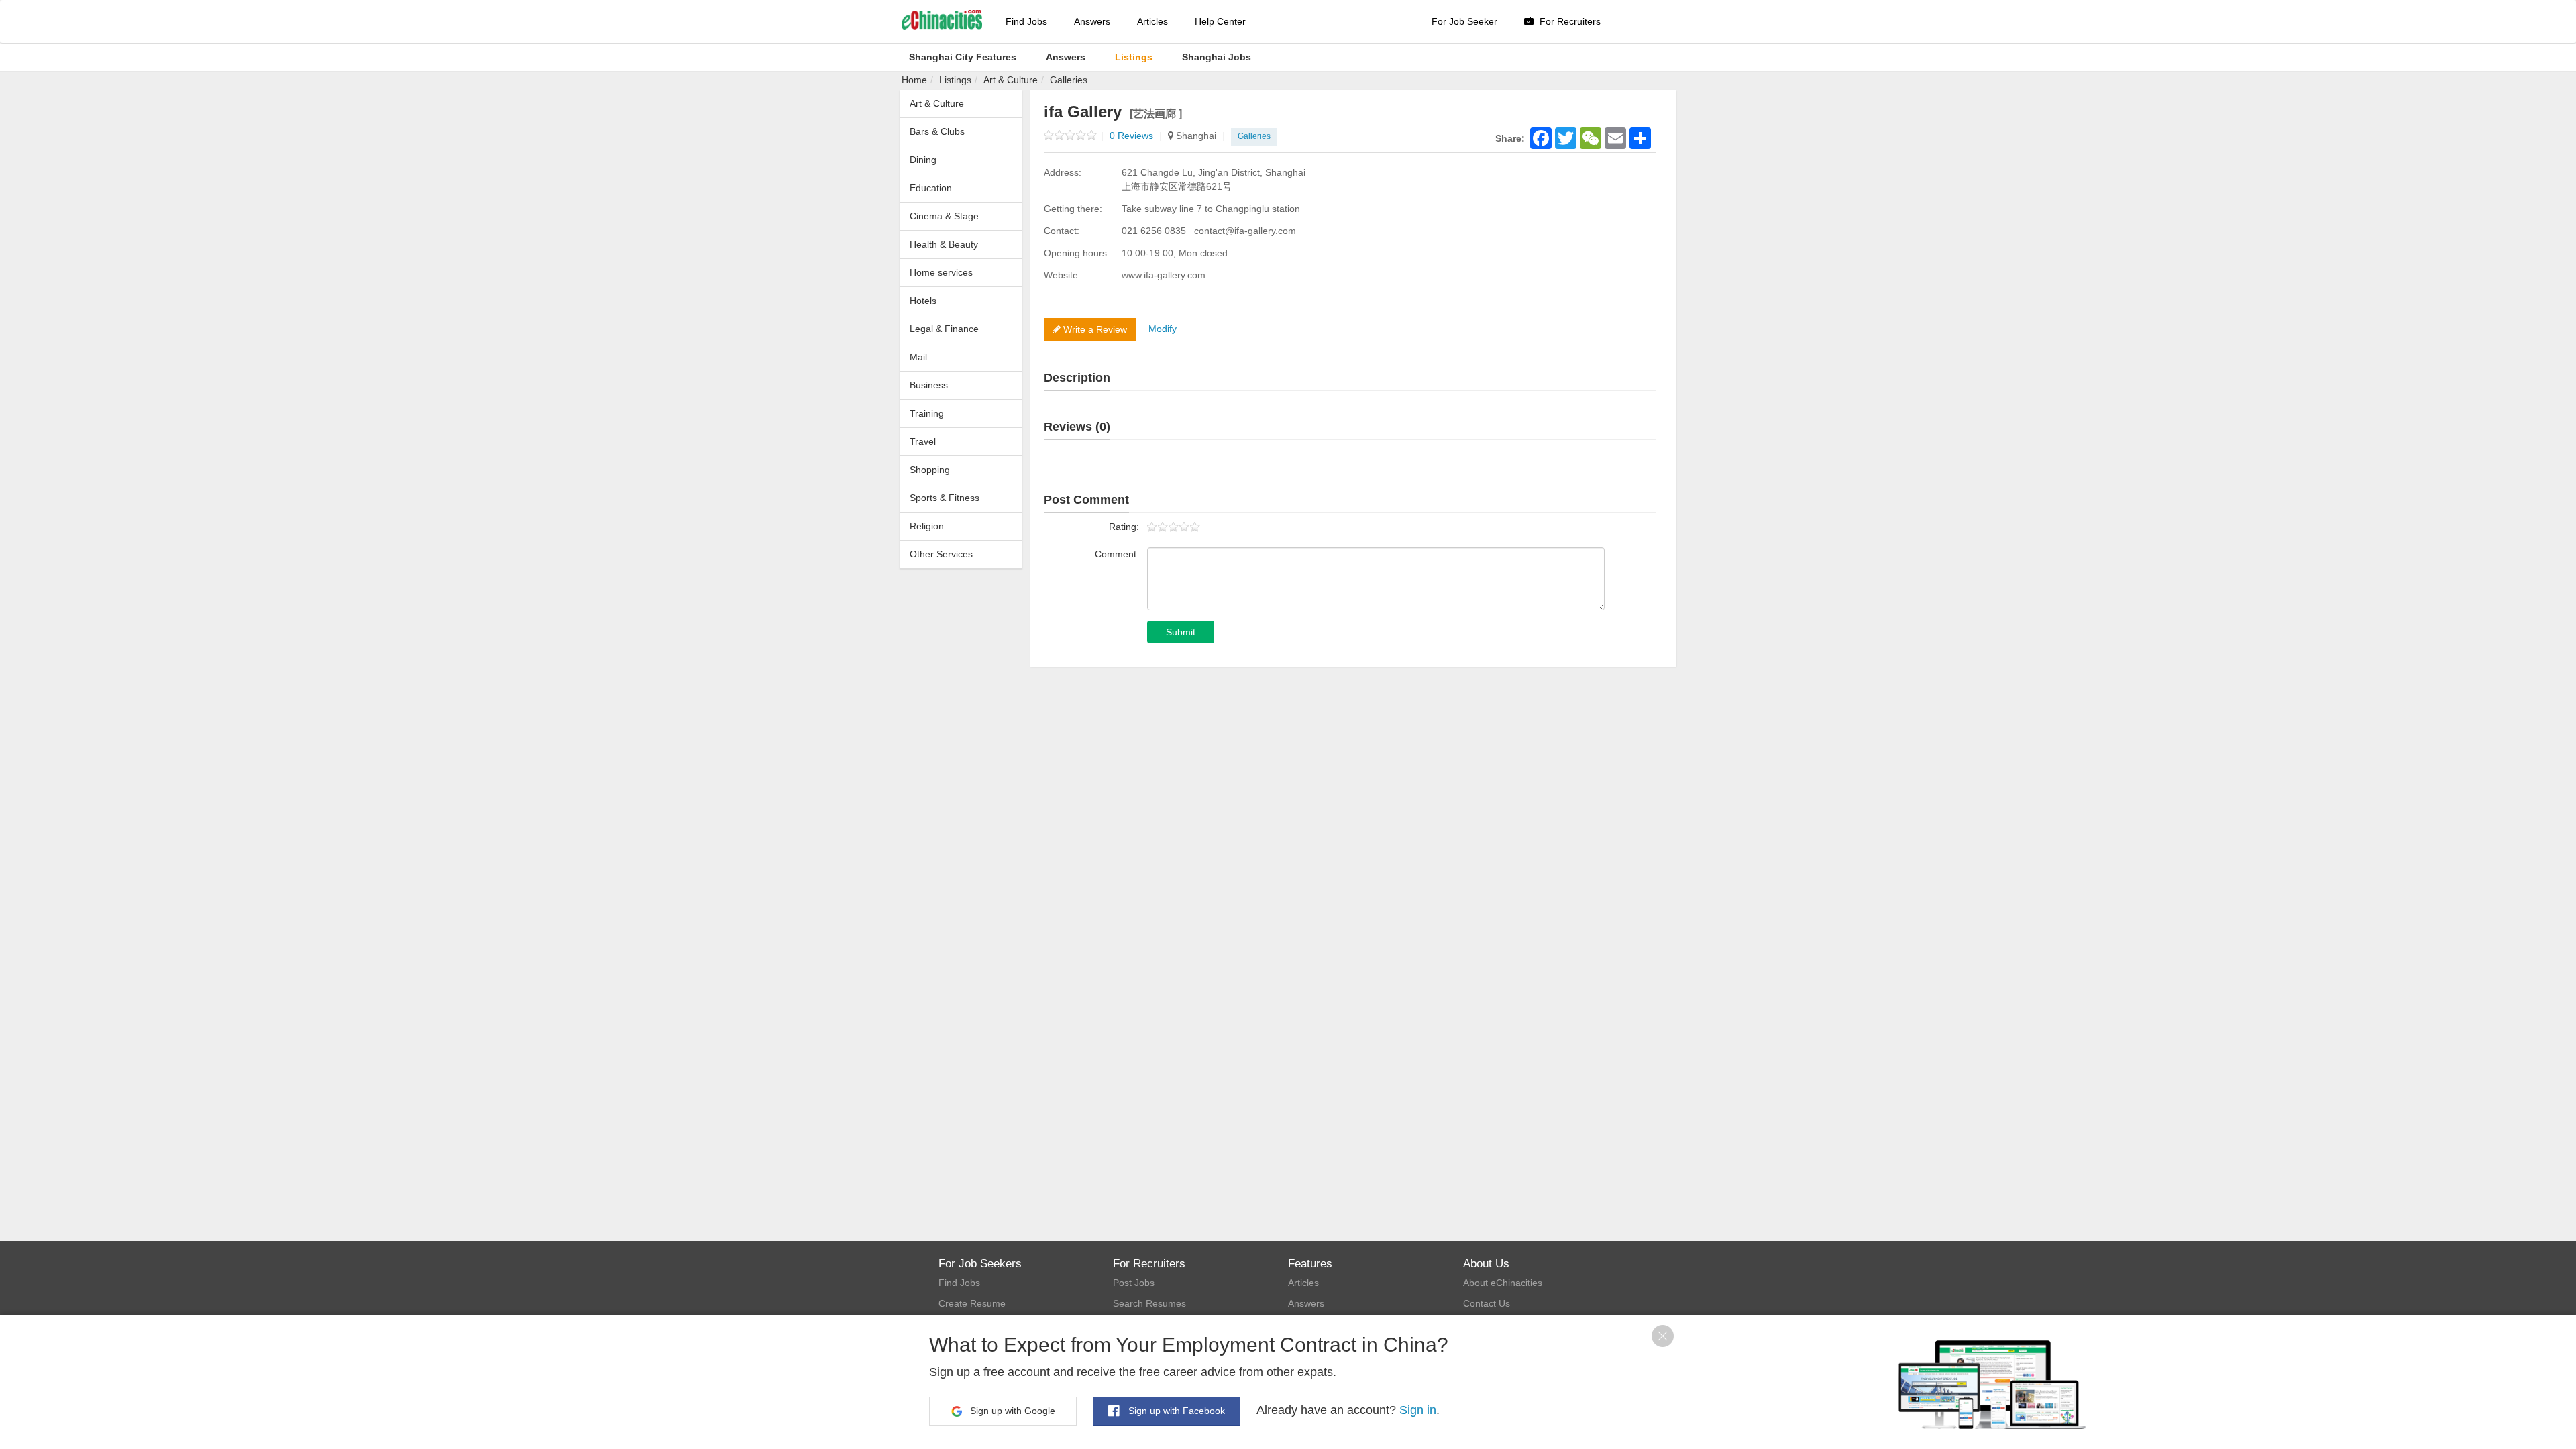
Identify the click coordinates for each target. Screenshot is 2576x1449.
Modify (1163, 329)
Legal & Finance (944, 329)
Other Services (941, 554)
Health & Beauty (944, 244)
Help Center (1220, 21)
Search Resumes (1149, 1303)
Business (929, 385)
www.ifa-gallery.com (1164, 275)
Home (914, 80)
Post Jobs (1134, 1283)
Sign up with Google (1011, 1411)
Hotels (923, 301)
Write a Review (1094, 329)
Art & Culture (1011, 80)
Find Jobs (1026, 21)
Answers (1092, 21)
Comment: (1117, 554)
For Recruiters (1569, 21)
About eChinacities (1503, 1283)
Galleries (1069, 80)
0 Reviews (1136, 136)
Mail (918, 357)
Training (927, 413)
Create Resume (972, 1303)
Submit (1181, 632)
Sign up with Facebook (1175, 1411)
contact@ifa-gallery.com (1245, 231)
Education (931, 188)
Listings (955, 80)
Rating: (1124, 527)
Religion (927, 526)
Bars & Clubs (937, 131)
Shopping (930, 470)
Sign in (1418, 1410)
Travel (923, 441)
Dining (923, 160)
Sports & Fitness (945, 498)
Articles (1152, 21)
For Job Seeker (1464, 21)
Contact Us (1487, 1303)
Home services (941, 272)
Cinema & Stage (944, 216)
